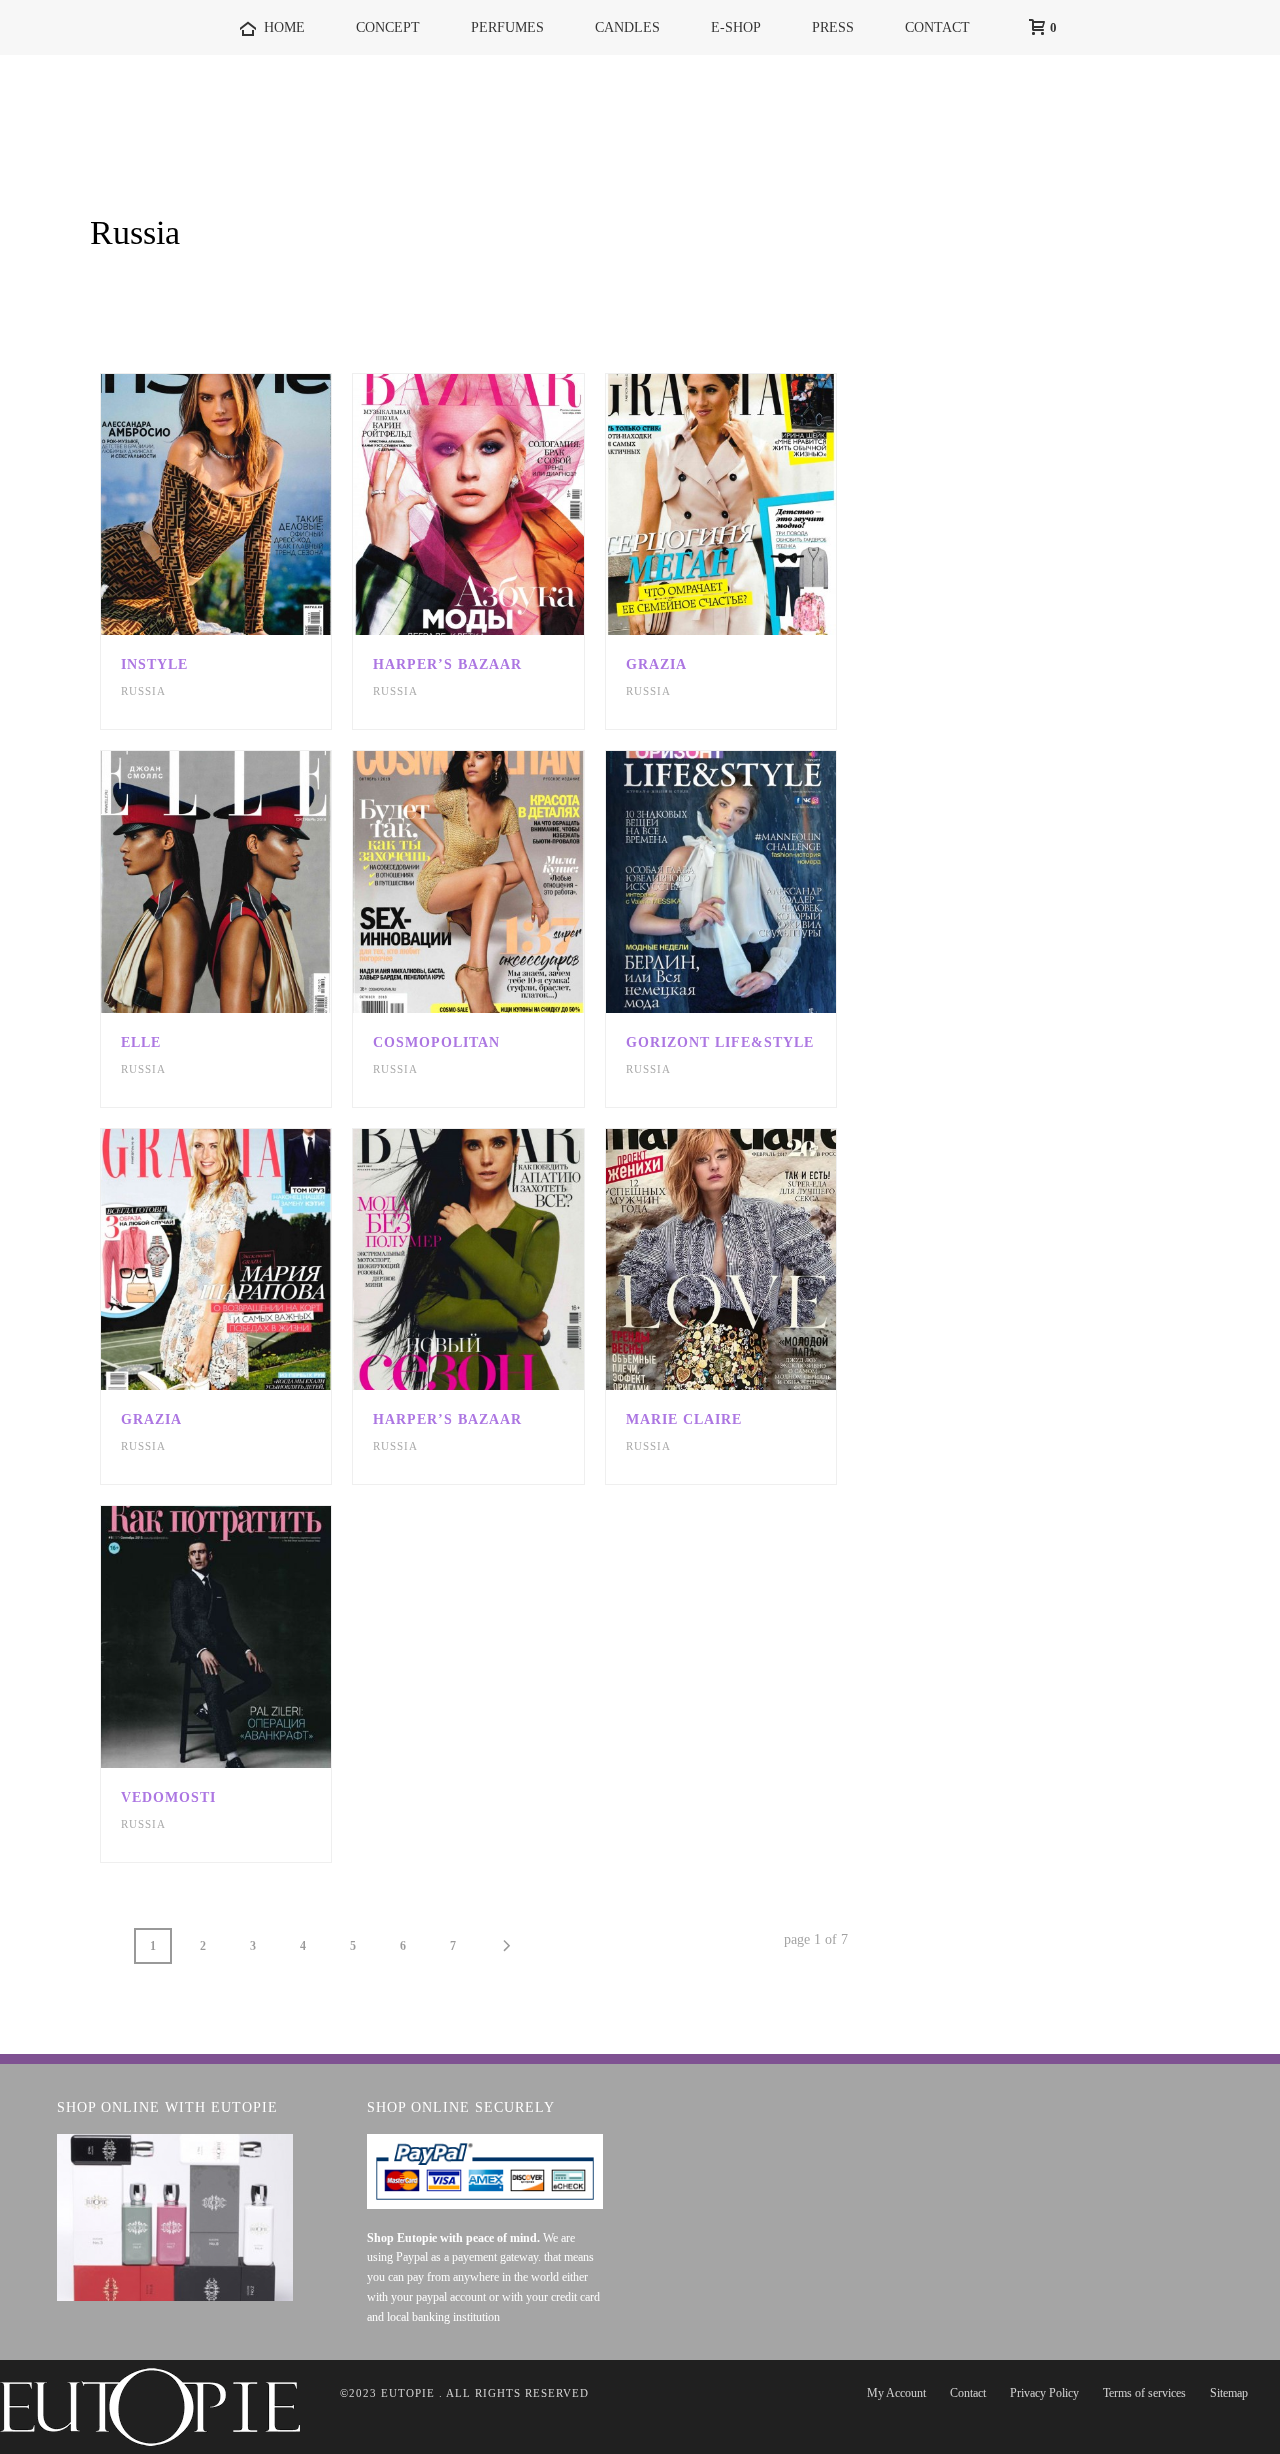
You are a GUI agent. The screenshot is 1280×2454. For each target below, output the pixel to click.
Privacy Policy (1044, 2393)
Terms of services (1144, 2393)
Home (1103, 284)
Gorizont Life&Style (720, 1042)
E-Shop (736, 27)
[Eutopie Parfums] (150, 2406)
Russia (143, 691)
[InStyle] (252, 505)
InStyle (154, 664)
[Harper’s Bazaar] (504, 505)
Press (833, 27)
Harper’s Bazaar (447, 664)
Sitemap (1229, 2393)
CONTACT (937, 27)
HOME (284, 27)
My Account (896, 2393)
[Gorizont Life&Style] (756, 882)
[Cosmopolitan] (504, 882)
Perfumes (507, 27)
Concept (388, 27)
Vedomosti (168, 1797)
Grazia (656, 664)
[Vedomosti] (252, 1637)
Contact (968, 2393)
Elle (141, 1042)
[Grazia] (756, 505)
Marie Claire (684, 1419)
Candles (627, 27)
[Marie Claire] (756, 1260)
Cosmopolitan (436, 1042)
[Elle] (252, 882)
